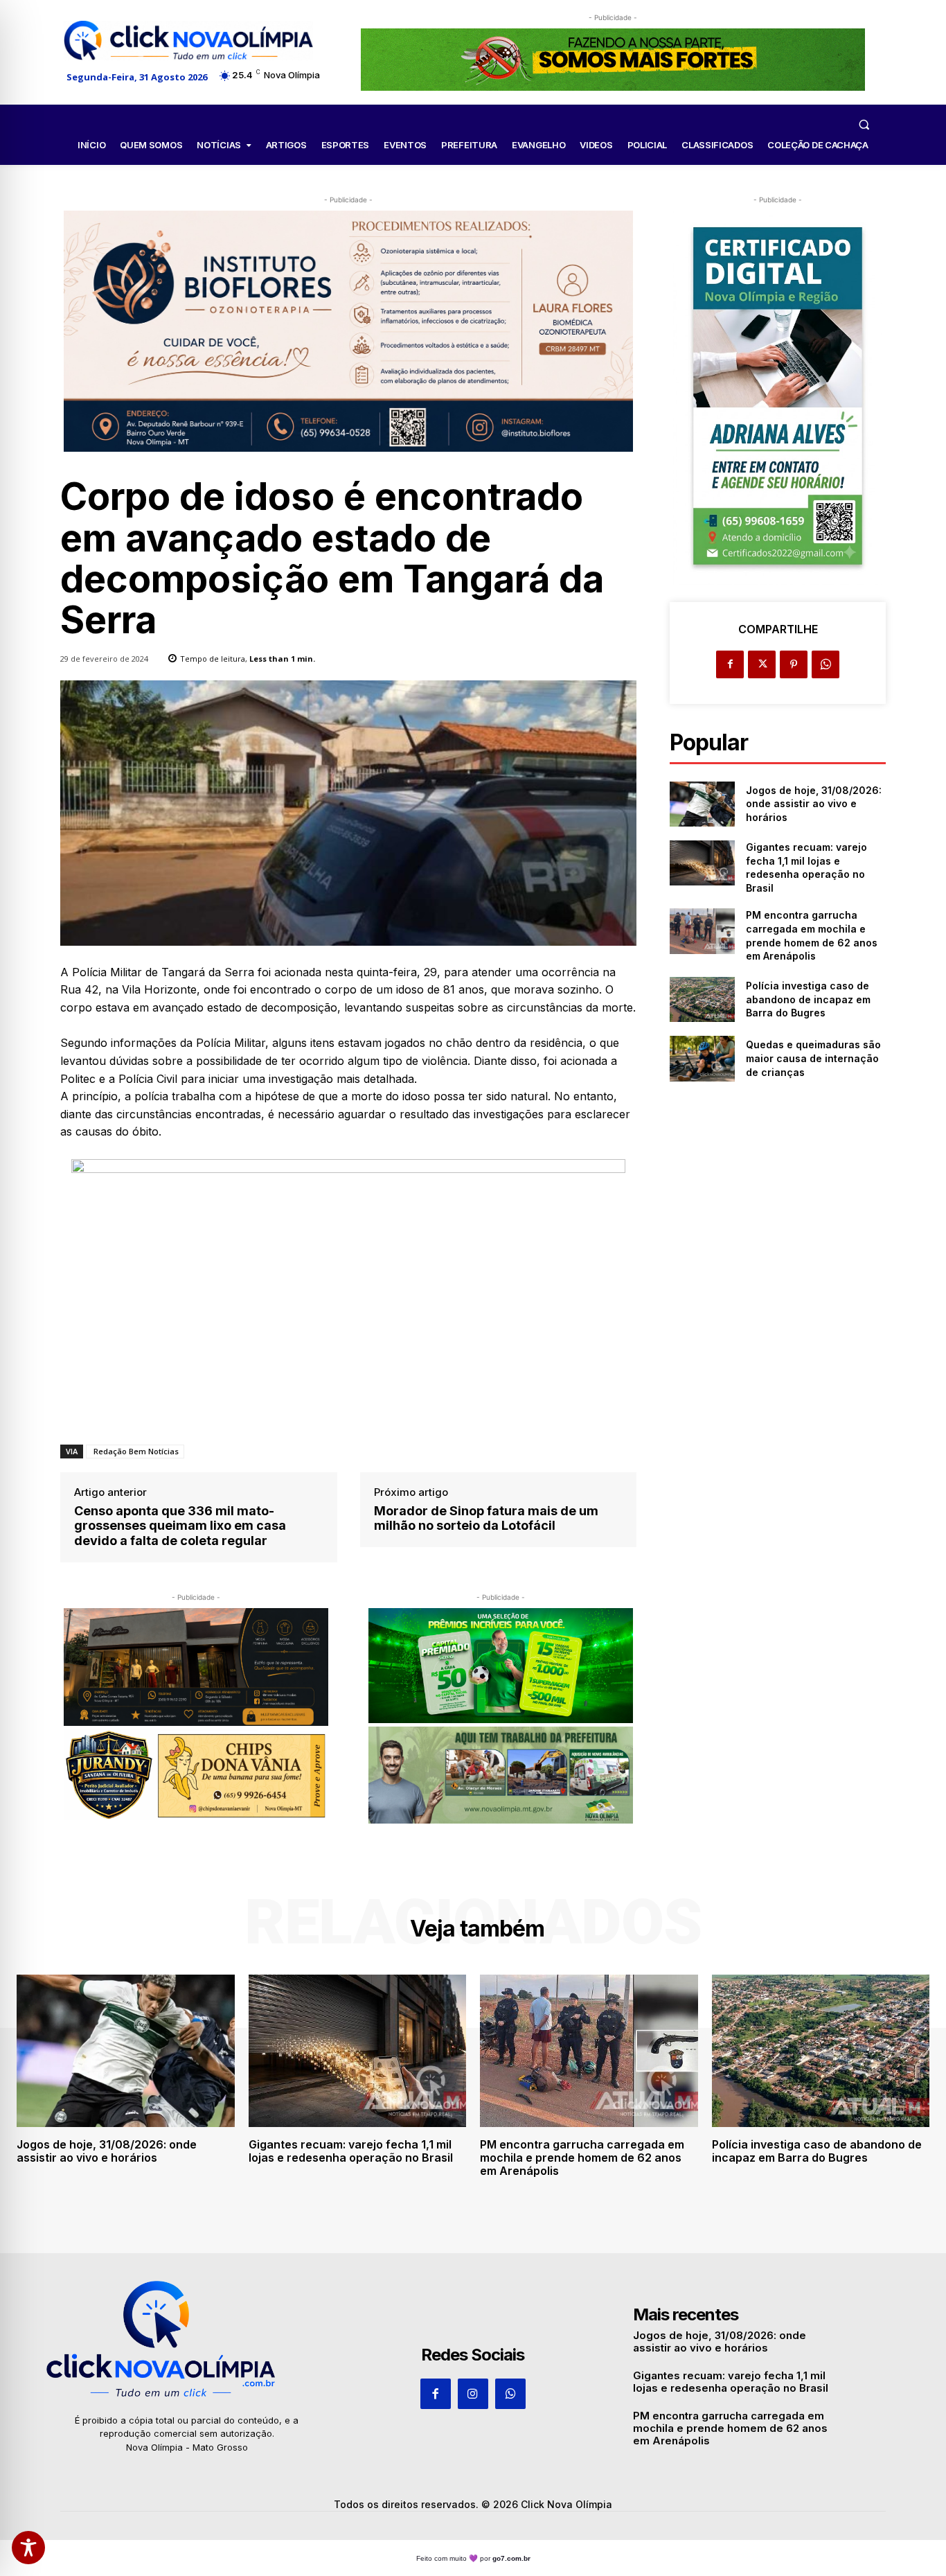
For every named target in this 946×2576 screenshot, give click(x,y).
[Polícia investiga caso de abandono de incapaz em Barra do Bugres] (702, 999)
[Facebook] (730, 664)
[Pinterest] (794, 664)
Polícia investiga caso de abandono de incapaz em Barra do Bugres (808, 999)
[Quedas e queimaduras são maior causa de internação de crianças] (702, 1058)
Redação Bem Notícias (135, 1451)
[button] (864, 124)
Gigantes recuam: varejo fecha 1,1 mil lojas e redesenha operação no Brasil (351, 2151)
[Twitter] (762, 664)
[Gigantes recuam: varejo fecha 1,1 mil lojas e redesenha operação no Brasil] (702, 863)
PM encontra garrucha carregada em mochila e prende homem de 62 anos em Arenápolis (582, 2158)
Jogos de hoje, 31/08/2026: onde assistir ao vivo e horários (814, 804)
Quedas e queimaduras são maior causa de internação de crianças (813, 1058)
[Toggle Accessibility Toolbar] (28, 2548)
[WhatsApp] (825, 664)
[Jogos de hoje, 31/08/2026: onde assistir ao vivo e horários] (702, 804)
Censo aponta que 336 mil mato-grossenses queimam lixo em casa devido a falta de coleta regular (180, 1526)
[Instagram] (473, 2394)
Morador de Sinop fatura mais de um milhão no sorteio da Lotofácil (486, 1518)
